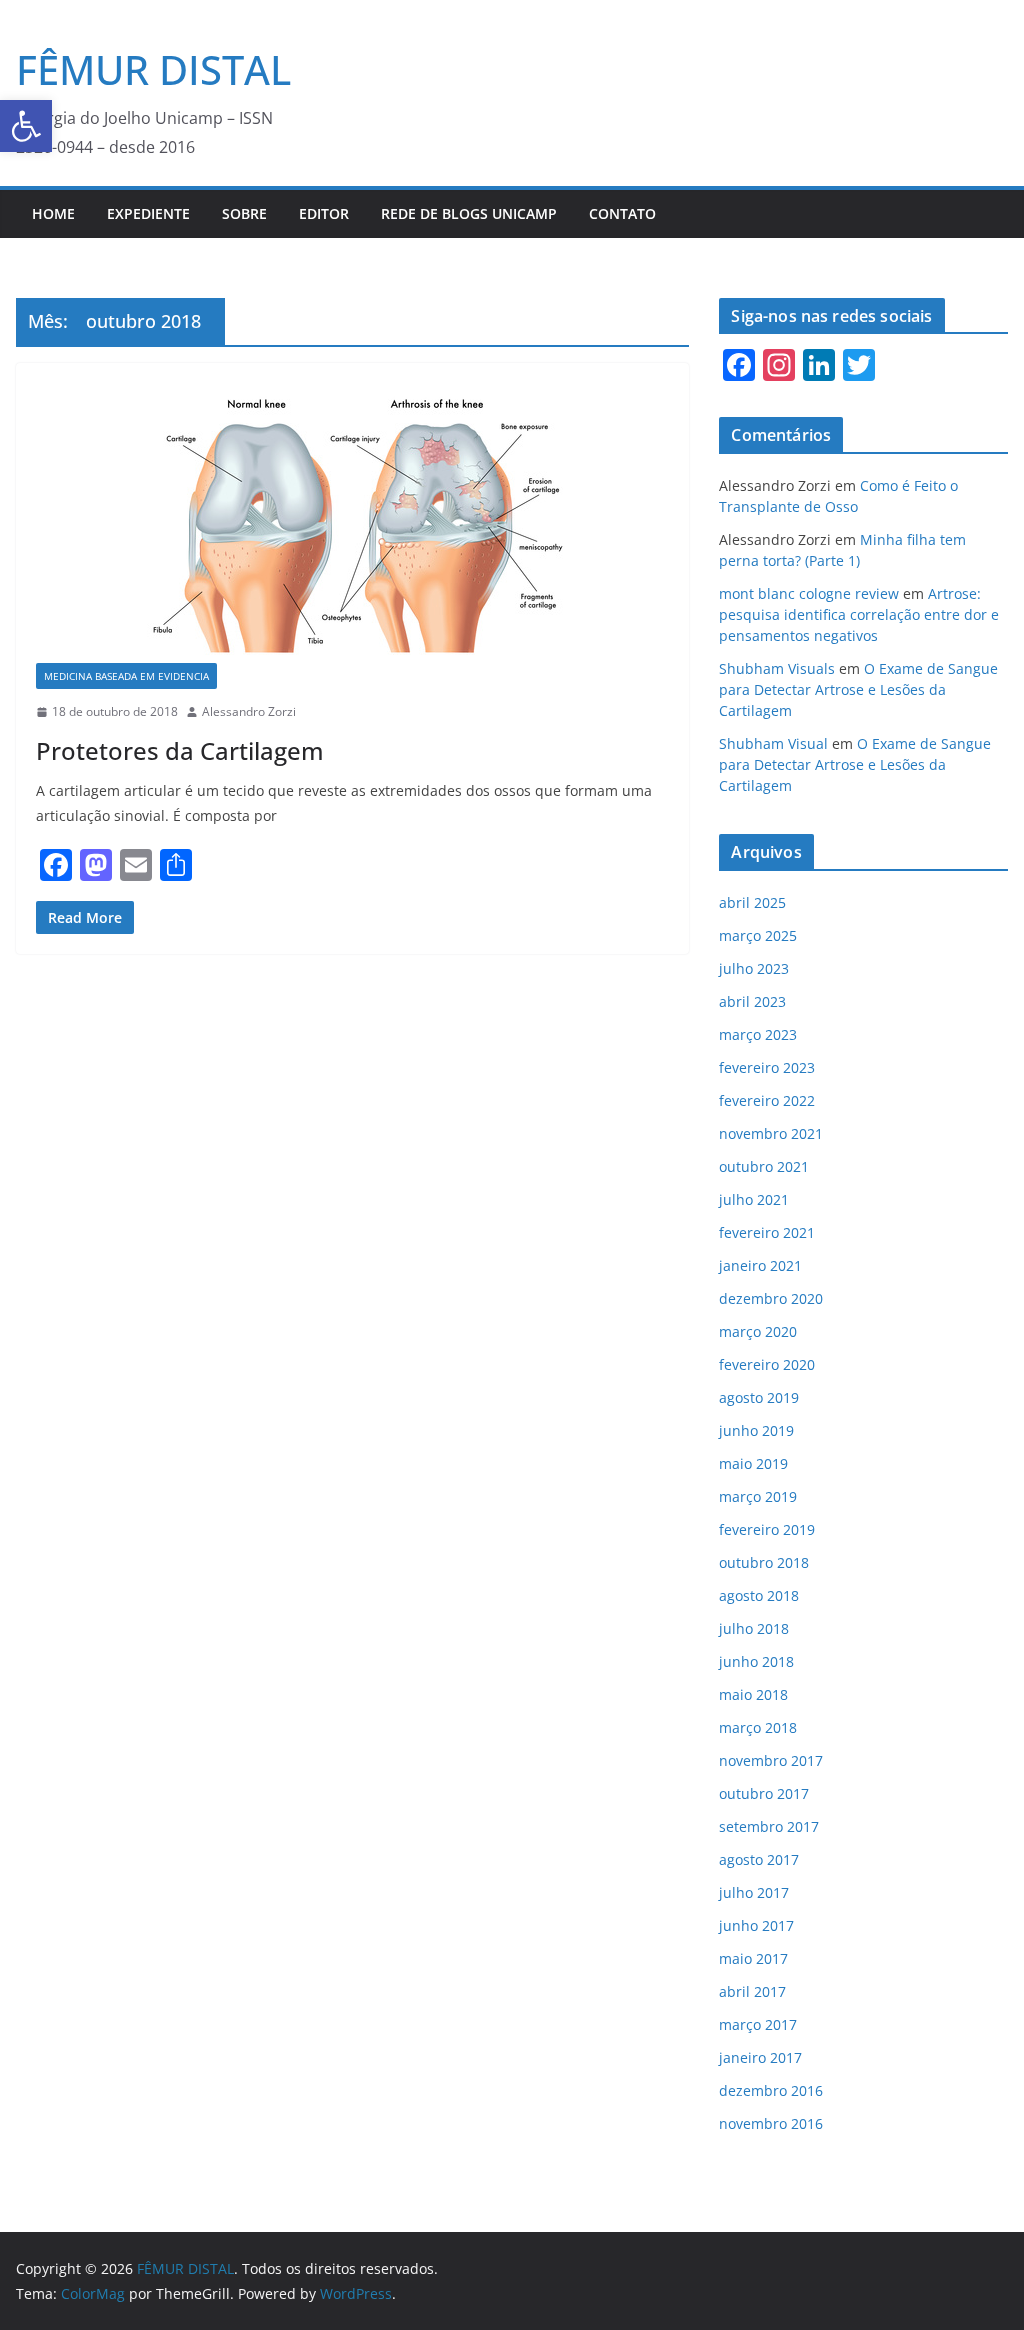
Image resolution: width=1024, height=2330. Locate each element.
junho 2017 (756, 1925)
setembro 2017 (769, 1826)
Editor (324, 213)
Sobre (244, 213)
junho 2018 (756, 1661)
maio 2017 (753, 1958)
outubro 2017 (764, 1793)
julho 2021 (754, 1199)
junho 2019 (756, 1430)
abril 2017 (752, 1991)
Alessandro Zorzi (249, 711)
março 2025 (758, 935)
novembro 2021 (771, 1133)
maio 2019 (753, 1463)
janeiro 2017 (760, 2057)
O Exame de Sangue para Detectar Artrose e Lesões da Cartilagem (858, 689)
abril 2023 (752, 1001)
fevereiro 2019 (767, 1529)
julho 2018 (754, 1628)
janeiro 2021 (760, 1265)
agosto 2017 (759, 1859)
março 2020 (758, 1331)
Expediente (148, 213)
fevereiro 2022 (767, 1100)
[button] (26, 126)
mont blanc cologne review (809, 593)
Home (53, 213)
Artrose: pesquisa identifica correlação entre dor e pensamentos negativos (859, 614)
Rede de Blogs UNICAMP (469, 213)
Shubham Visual (773, 743)
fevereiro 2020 (767, 1364)
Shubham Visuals (777, 668)
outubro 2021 (764, 1166)
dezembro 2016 (771, 2090)
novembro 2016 (771, 2123)
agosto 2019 (759, 1397)
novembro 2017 (771, 1760)
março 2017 (758, 2024)
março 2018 (758, 1727)
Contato (622, 213)
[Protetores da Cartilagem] (352, 523)
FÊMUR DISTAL (153, 69)
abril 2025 (752, 902)
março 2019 (758, 1496)
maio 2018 (753, 1694)
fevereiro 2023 (767, 1067)
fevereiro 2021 (767, 1232)
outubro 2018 (764, 1562)
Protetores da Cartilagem (180, 750)
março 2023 (758, 1034)
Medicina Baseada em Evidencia (126, 676)
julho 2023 (754, 968)
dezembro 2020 (771, 1298)
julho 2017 (754, 1892)
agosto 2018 (759, 1595)
